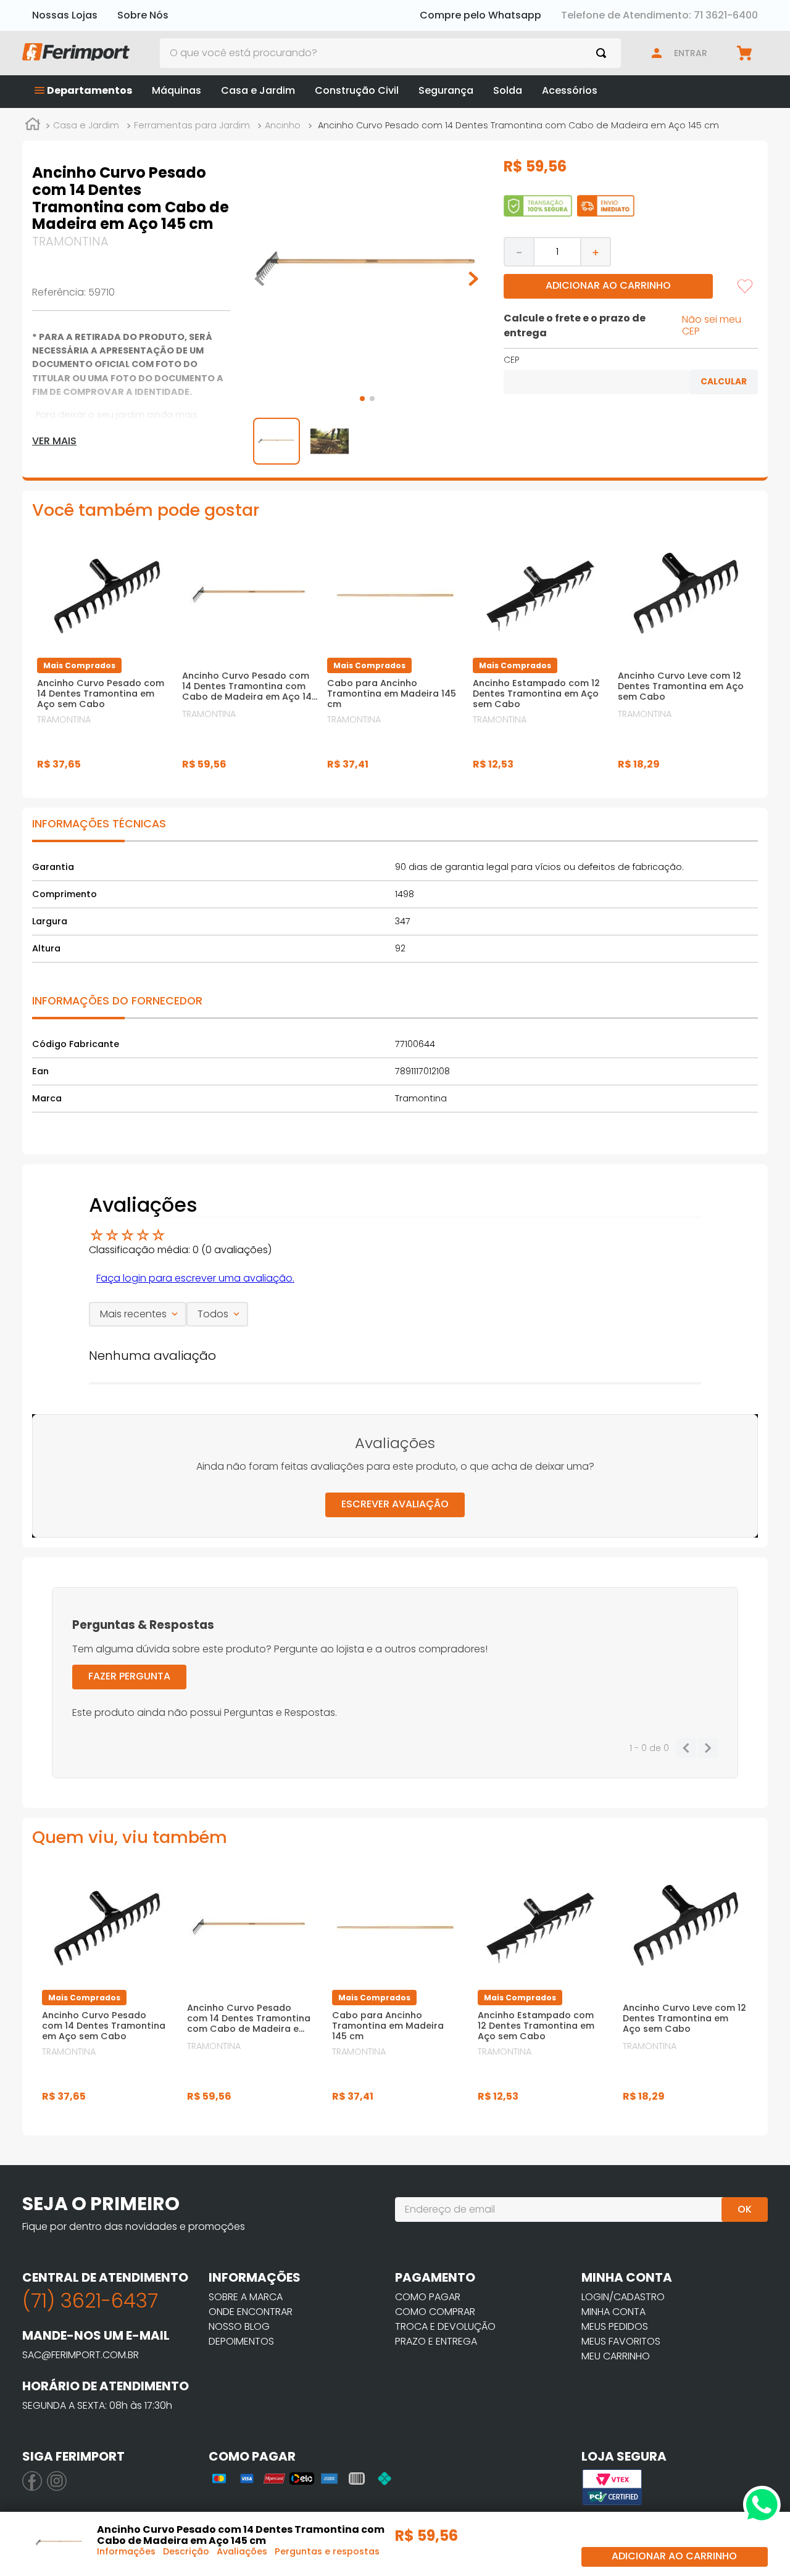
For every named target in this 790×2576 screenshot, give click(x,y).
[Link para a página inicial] (33, 126)
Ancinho (283, 125)
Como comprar (435, 2312)
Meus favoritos (621, 2341)
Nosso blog (239, 2326)
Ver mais (54, 441)
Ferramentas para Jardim (192, 125)
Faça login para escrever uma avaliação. (195, 1278)
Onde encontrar (251, 2312)
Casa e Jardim (86, 125)
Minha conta (613, 2312)
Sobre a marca (246, 2297)
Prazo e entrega (436, 2341)
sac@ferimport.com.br (81, 2355)
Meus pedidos (615, 2326)
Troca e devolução (445, 2326)
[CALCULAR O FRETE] (724, 382)
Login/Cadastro (623, 2297)
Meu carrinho (616, 2356)
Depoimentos (241, 2341)
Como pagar (428, 2297)
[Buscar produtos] (604, 53)
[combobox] (391, 53)
